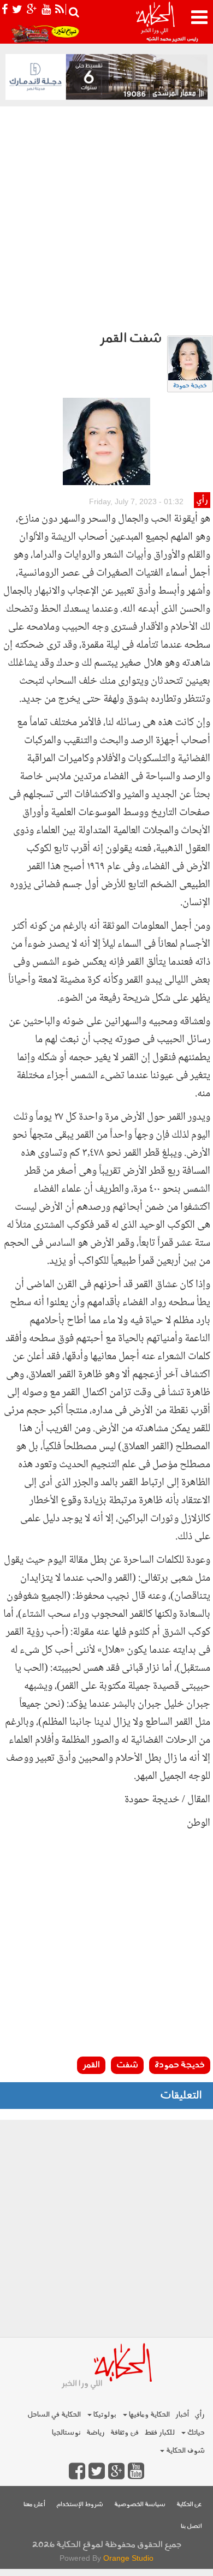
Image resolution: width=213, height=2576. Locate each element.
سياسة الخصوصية (140, 2505)
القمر (91, 2065)
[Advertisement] (106, 218)
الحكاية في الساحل (54, 2415)
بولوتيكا (104, 2415)
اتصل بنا (191, 2527)
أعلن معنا (34, 2505)
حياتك (195, 2433)
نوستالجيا (66, 2433)
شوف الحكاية (185, 2451)
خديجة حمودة (190, 386)
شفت (127, 2065)
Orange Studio (128, 2558)
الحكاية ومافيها (149, 2415)
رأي (202, 501)
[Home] (155, 22)
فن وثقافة (125, 2433)
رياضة (96, 2433)
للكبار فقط (159, 2433)
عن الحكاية (189, 2505)
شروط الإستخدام (80, 2505)
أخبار (182, 2415)
